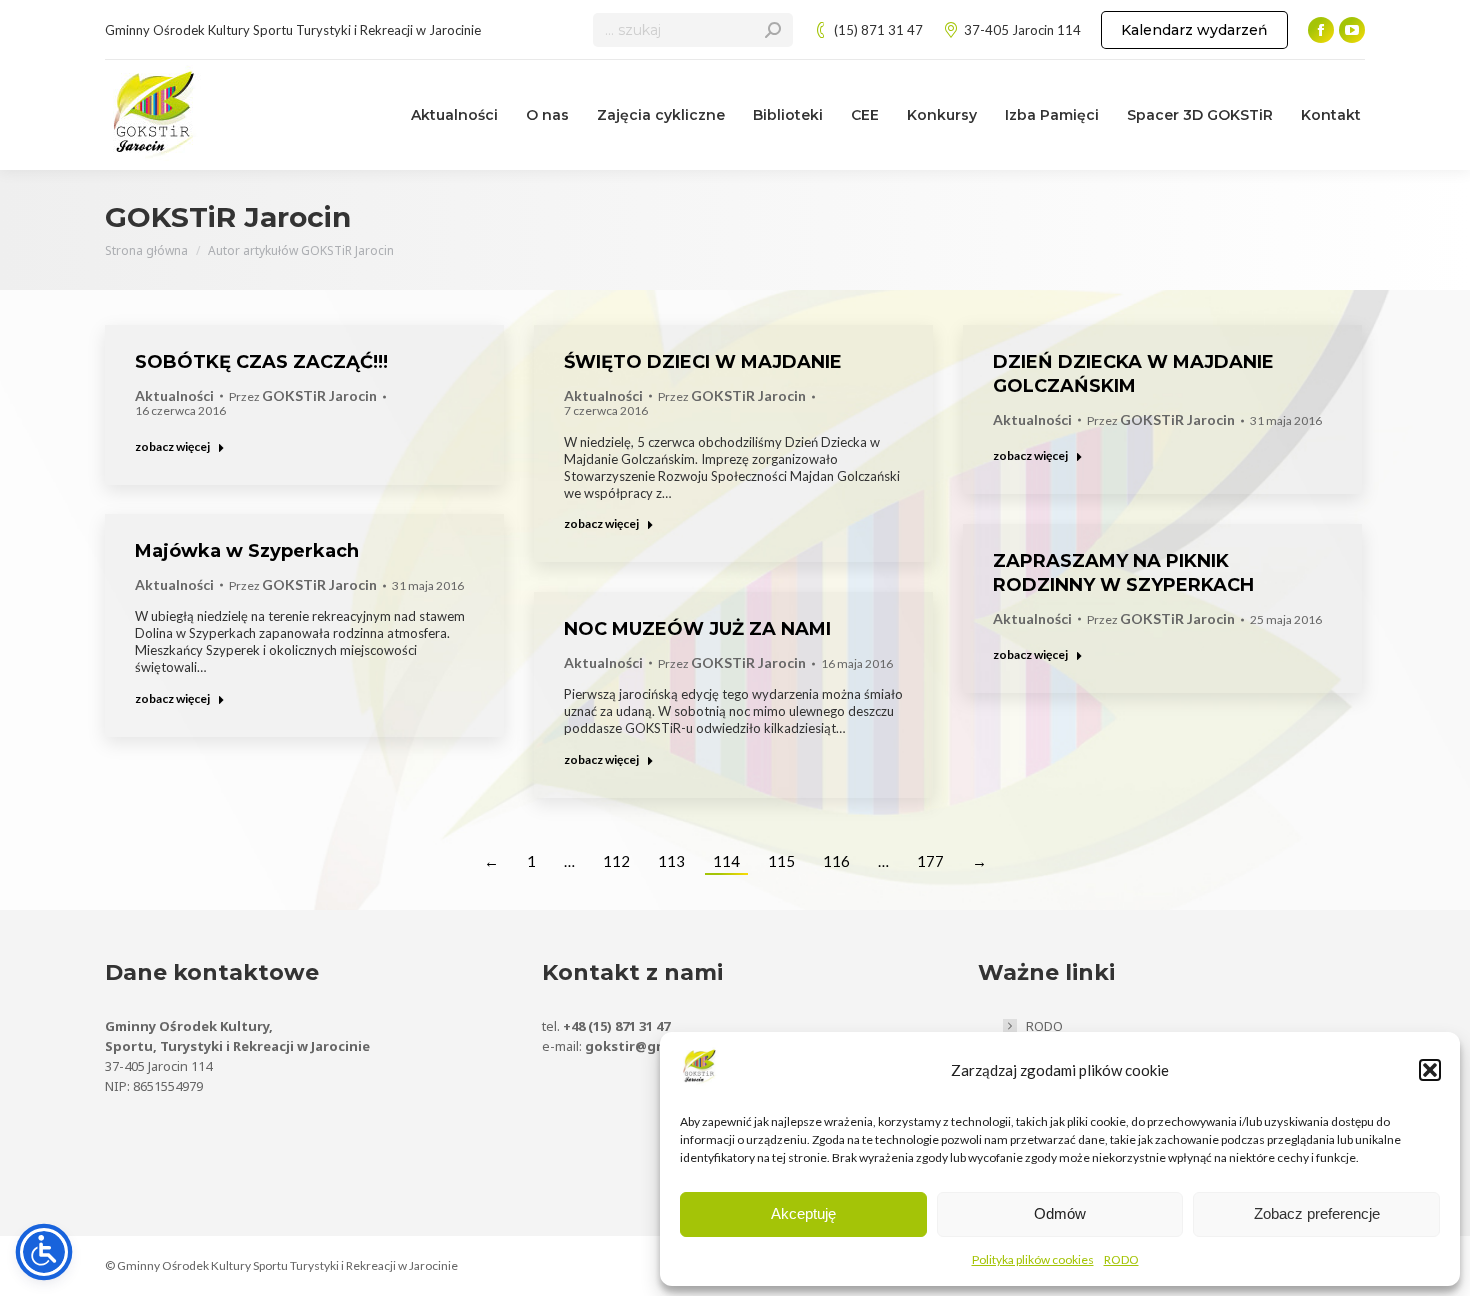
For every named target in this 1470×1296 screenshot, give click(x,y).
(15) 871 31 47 (878, 30)
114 (726, 861)
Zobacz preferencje (1317, 1213)
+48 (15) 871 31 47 (616, 1026)
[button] (1430, 1070)
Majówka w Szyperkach (247, 551)
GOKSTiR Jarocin (228, 217)
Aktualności (174, 396)
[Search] (773, 30)
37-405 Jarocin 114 (1022, 30)
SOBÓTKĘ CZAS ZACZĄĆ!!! (261, 362)
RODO (1121, 1259)
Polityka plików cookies (1033, 1259)
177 (930, 861)
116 (836, 861)
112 (616, 861)
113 (671, 861)
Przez (303, 396)
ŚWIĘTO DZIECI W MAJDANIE (703, 362)
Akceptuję (803, 1213)
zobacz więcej (172, 446)
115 (781, 861)
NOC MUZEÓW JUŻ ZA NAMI (697, 629)
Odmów (1060, 1213)
